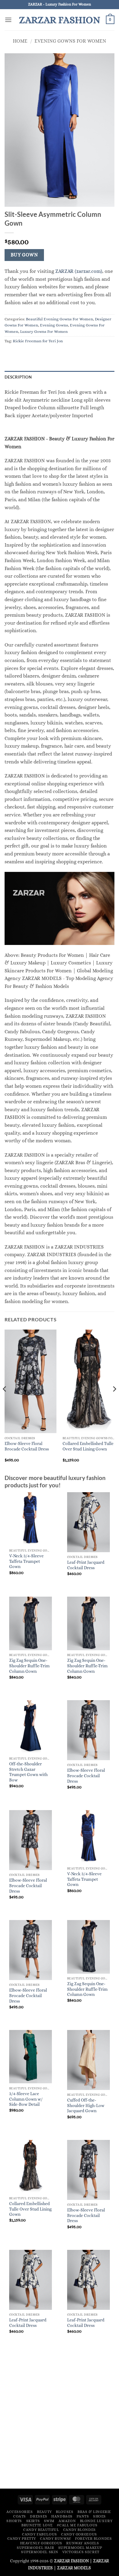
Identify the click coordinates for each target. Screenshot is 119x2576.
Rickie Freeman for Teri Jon (38, 341)
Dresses (38, 2516)
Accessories (20, 2512)
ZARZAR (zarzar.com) (79, 271)
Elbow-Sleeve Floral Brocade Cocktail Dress (27, 1446)
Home (20, 41)
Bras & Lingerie (94, 2512)
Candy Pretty (22, 2539)
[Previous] (5, 1401)
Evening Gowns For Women (70, 41)
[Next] (114, 1401)
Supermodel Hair (35, 2548)
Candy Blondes (79, 2530)
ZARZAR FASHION (60, 20)
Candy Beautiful (41, 2530)
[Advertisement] (60, 2422)
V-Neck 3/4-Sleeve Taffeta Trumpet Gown (26, 1561)
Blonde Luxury (96, 2521)
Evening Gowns (54, 325)
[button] (8, 20)
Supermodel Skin (40, 2552)
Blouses (65, 2512)
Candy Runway (55, 2539)
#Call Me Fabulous (77, 2525)
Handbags (62, 2516)
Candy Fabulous (40, 2534)
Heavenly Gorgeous (41, 2543)
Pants (83, 2516)
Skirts (33, 2521)
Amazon (67, 2521)
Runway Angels (83, 2543)
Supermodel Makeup (80, 2548)
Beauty (44, 2512)
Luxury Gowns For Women (44, 331)
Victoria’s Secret (81, 2552)
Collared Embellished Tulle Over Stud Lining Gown (88, 1446)
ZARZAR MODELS (74, 2568)
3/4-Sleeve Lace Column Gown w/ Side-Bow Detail (26, 2099)
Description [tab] (18, 377)
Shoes (99, 2516)
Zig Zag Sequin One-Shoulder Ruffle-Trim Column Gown (29, 1666)
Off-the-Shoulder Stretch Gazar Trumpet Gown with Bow (28, 1772)
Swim (49, 2521)
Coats (20, 2516)
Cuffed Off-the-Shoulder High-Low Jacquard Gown (86, 2106)
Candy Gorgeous (79, 2534)
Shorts (14, 2521)
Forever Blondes (93, 2539)
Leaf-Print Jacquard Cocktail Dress (86, 1565)
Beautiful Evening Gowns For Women (60, 319)
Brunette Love (37, 2525)
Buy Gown (24, 255)
